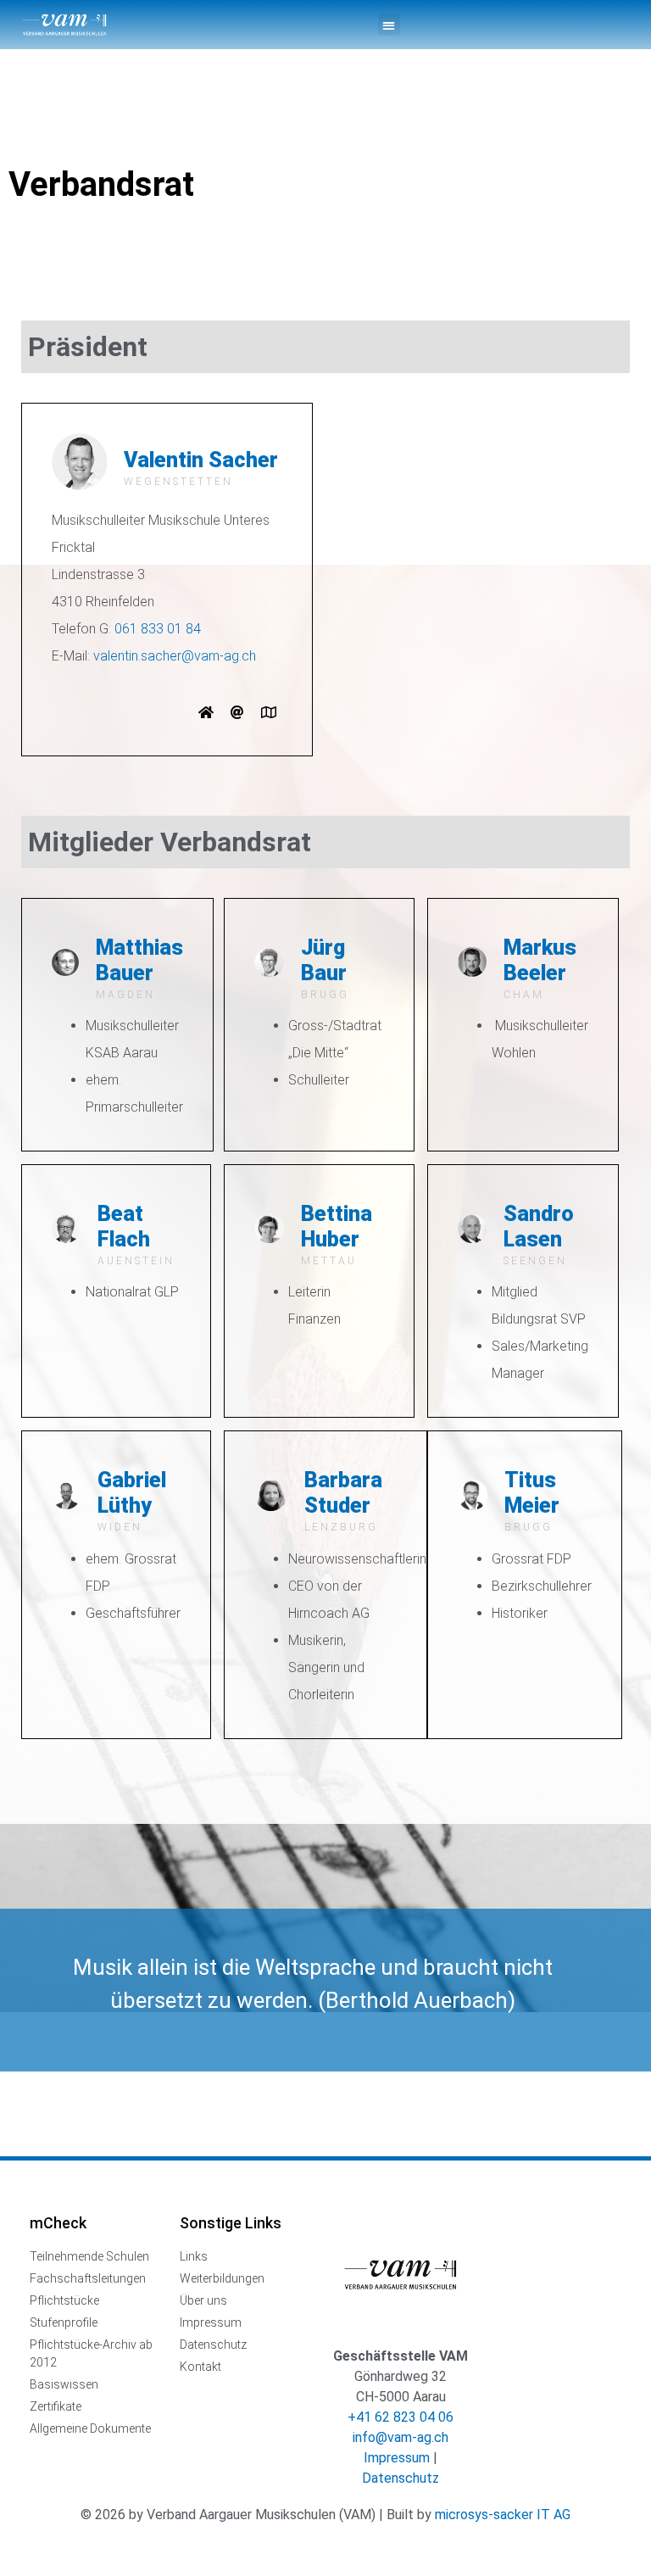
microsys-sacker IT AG (503, 2515)
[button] (389, 25)
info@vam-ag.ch (401, 2437)
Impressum (397, 2458)
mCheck (58, 2223)
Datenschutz (401, 2478)
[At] (237, 712)
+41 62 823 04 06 (401, 2417)
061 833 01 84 (158, 629)
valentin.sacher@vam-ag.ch (175, 656)
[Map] (269, 712)
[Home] (206, 712)
